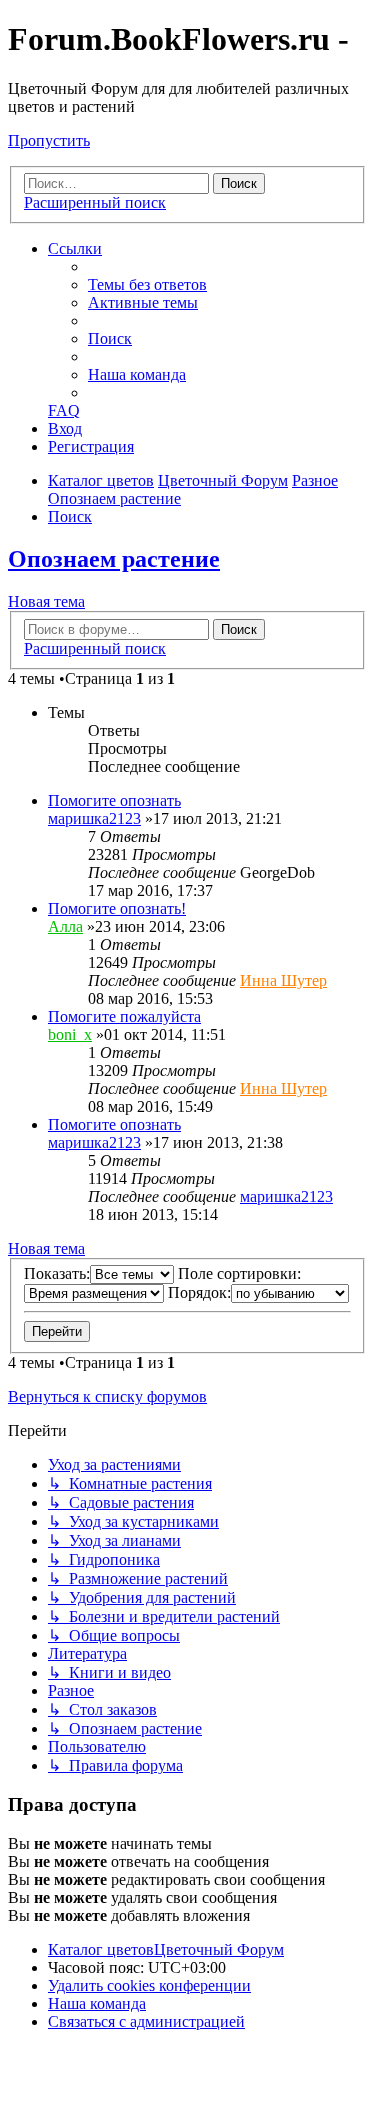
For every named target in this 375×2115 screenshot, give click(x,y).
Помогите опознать (114, 800)
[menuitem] (147, 284)
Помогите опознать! (117, 908)
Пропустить (49, 140)
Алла (65, 926)
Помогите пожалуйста (124, 1016)
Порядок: (199, 1292)
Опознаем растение (114, 559)
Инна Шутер (283, 980)
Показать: (57, 1273)
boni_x (70, 1034)
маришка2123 (94, 818)
